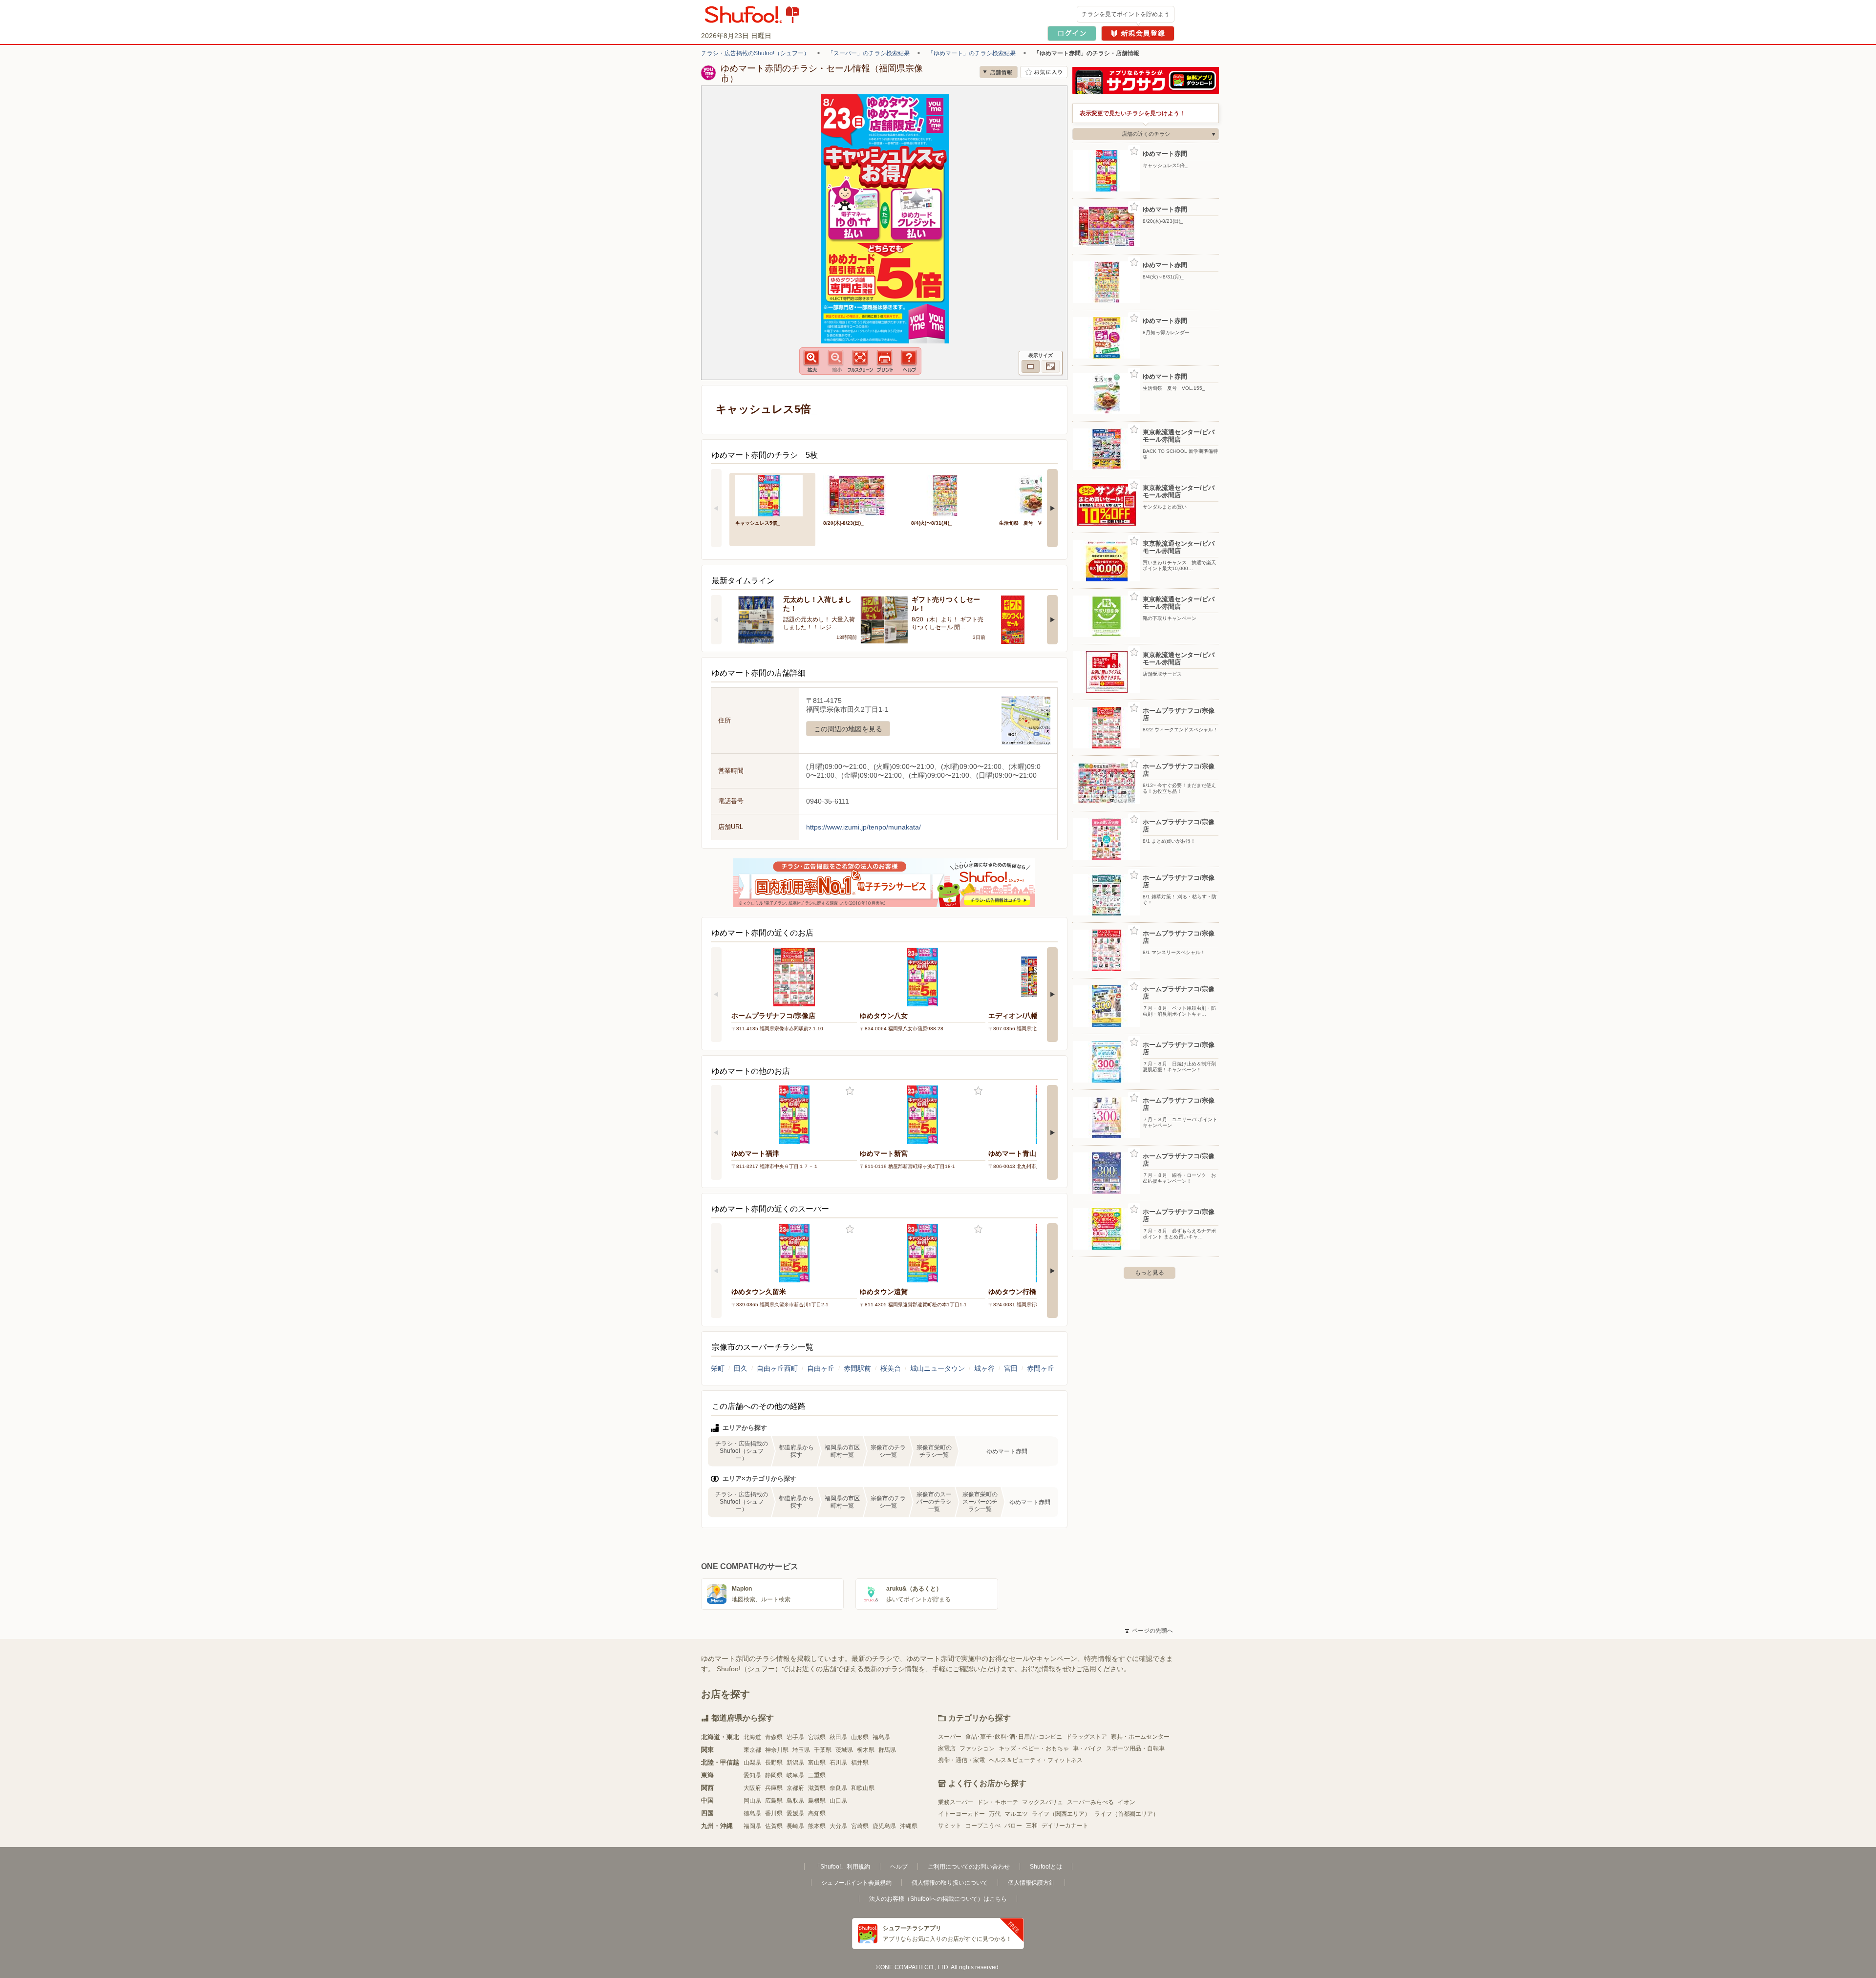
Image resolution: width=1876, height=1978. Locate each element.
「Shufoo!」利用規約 (842, 1867)
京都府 (795, 1788)
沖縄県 (909, 1826)
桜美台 (891, 1368)
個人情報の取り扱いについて (950, 1883)
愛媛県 (795, 1813)
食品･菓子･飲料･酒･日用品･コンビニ (1014, 1737)
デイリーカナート (1065, 1826)
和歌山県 (863, 1788)
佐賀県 (774, 1826)
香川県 (774, 1813)
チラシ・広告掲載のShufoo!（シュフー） (755, 53)
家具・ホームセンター (1140, 1737)
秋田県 (838, 1737)
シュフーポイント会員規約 (856, 1883)
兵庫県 (774, 1788)
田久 (741, 1368)
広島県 (774, 1801)
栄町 (718, 1368)
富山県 (817, 1763)
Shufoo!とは (1046, 1867)
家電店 (947, 1748)
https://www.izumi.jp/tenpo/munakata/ (863, 827)
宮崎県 (860, 1826)
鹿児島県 (884, 1826)
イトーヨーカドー (961, 1814)
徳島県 (752, 1813)
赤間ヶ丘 (1041, 1368)
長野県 (774, 1763)
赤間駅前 (857, 1368)
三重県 (817, 1775)
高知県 (817, 1813)
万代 (995, 1814)
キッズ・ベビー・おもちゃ (1034, 1748)
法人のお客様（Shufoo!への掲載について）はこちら (938, 1899)
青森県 (774, 1737)
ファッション (977, 1748)
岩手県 (795, 1737)
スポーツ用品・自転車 (1135, 1748)
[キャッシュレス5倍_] (772, 495)
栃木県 (866, 1750)
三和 (1032, 1826)
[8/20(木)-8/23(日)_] (860, 495)
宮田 (1011, 1368)
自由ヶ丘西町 (777, 1368)
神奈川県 (777, 1750)
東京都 (752, 1750)
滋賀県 (817, 1788)
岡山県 (752, 1801)
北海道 (752, 1737)
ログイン (1072, 33)
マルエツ (1016, 1814)
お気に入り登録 (850, 1091)
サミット (950, 1826)
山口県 (838, 1801)
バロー (1013, 1826)
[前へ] (716, 508)
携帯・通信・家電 (961, 1760)
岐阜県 (795, 1775)
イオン (1127, 1802)
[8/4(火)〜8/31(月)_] (948, 495)
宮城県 (817, 1737)
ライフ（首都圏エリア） (1127, 1814)
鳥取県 (795, 1801)
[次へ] (1052, 508)
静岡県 (774, 1775)
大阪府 (752, 1788)
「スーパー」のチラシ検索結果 (869, 53)
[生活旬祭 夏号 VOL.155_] (1036, 495)
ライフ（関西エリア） (1061, 1814)
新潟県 (795, 1763)
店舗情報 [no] (999, 72)
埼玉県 (801, 1750)
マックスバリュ (1043, 1802)
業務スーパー (956, 1802)
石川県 (838, 1763)
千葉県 (823, 1750)
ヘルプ (899, 1867)
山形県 (860, 1737)
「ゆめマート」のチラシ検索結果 (972, 53)
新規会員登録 (1138, 33)
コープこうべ (983, 1826)
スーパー (950, 1737)
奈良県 (838, 1788)
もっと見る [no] (1150, 1273)
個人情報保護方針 (1031, 1883)
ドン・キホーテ (998, 1802)
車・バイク (1087, 1748)
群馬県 (887, 1750)
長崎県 (795, 1826)
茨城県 (844, 1750)
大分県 (838, 1826)
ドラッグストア (1087, 1737)
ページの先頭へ (1149, 1631)
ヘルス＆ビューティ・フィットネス (1036, 1760)
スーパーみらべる (1090, 1802)
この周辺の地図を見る (848, 729)
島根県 (817, 1801)
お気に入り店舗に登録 (1044, 72)
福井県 (860, 1763)
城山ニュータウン (938, 1368)
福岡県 (752, 1826)
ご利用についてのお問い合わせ (969, 1867)
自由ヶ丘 (821, 1368)
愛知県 (752, 1775)
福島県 (881, 1737)
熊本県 (817, 1826)
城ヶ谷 (984, 1368)
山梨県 (752, 1763)
